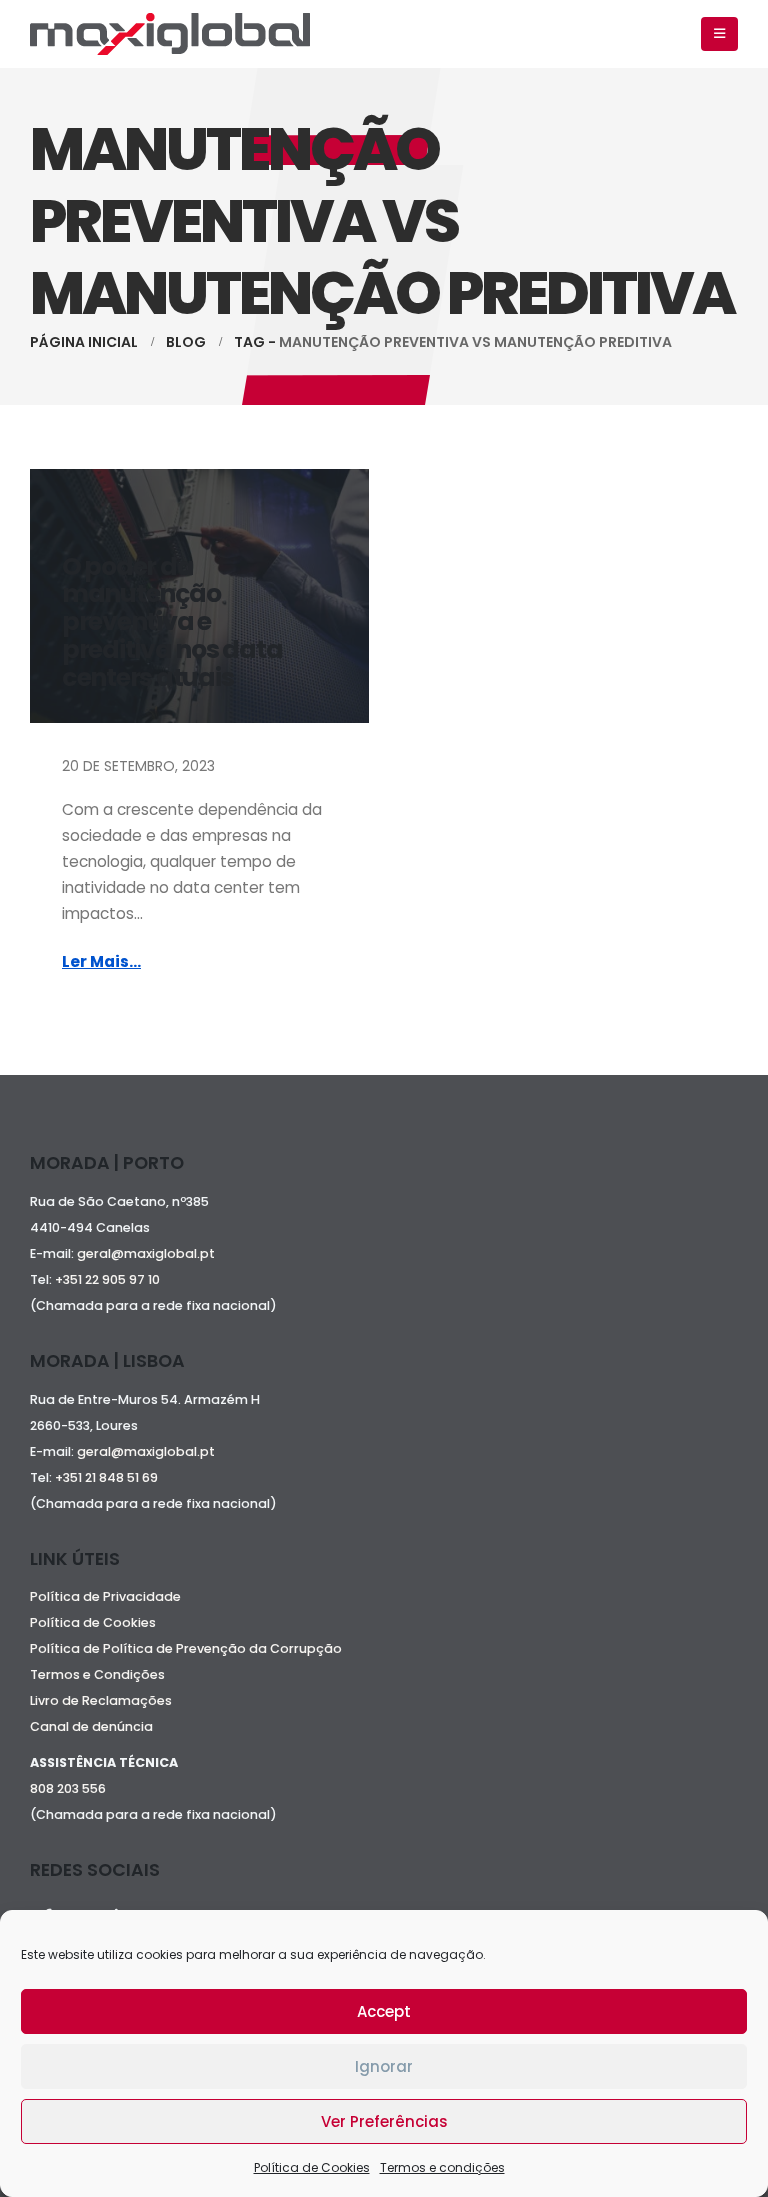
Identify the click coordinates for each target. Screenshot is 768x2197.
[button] (719, 34)
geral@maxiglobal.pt (146, 1253)
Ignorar (384, 2066)
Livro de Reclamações (101, 1700)
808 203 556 (68, 1788)
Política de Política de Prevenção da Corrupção (186, 1648)
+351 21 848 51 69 (108, 1477)
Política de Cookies (312, 2167)
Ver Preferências (384, 2121)
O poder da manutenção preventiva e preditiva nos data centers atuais (172, 622)
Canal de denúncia (91, 1726)
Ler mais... (101, 961)
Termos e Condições (97, 1674)
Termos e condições (442, 2167)
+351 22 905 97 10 (107, 1279)
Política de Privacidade (105, 1596)
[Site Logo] (170, 34)
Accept (384, 2011)
